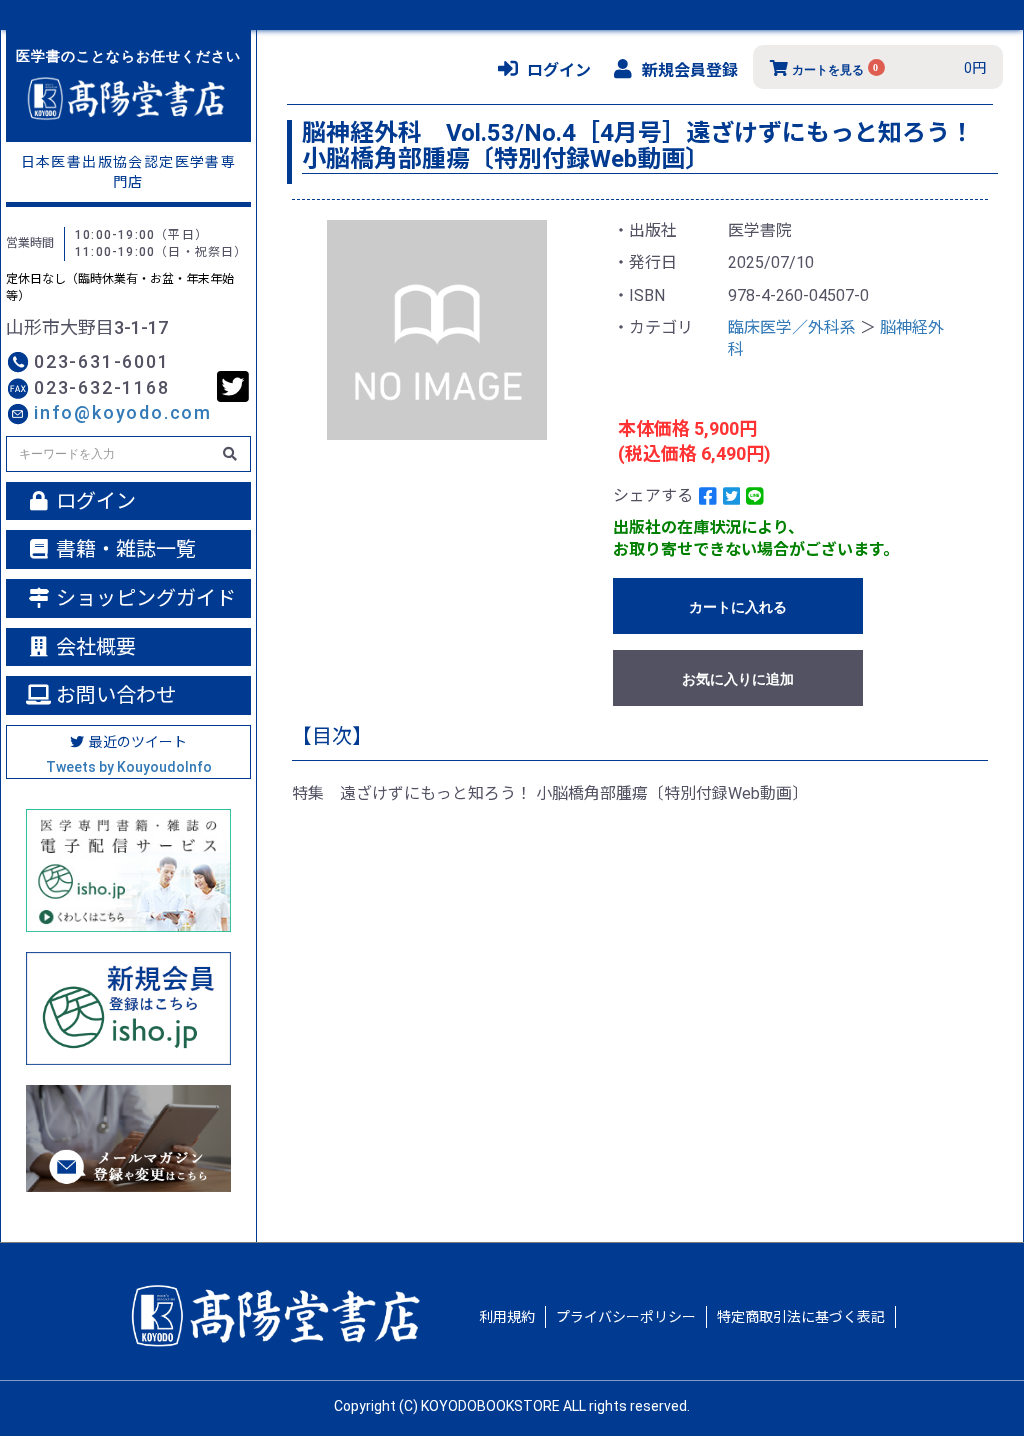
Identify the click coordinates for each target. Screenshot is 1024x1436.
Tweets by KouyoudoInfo (129, 767)
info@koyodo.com (123, 412)
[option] (437, 330)
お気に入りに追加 (738, 679)
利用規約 (507, 1317)
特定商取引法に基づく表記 (801, 1317)
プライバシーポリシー (626, 1317)
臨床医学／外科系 (792, 327)
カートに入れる (738, 607)
